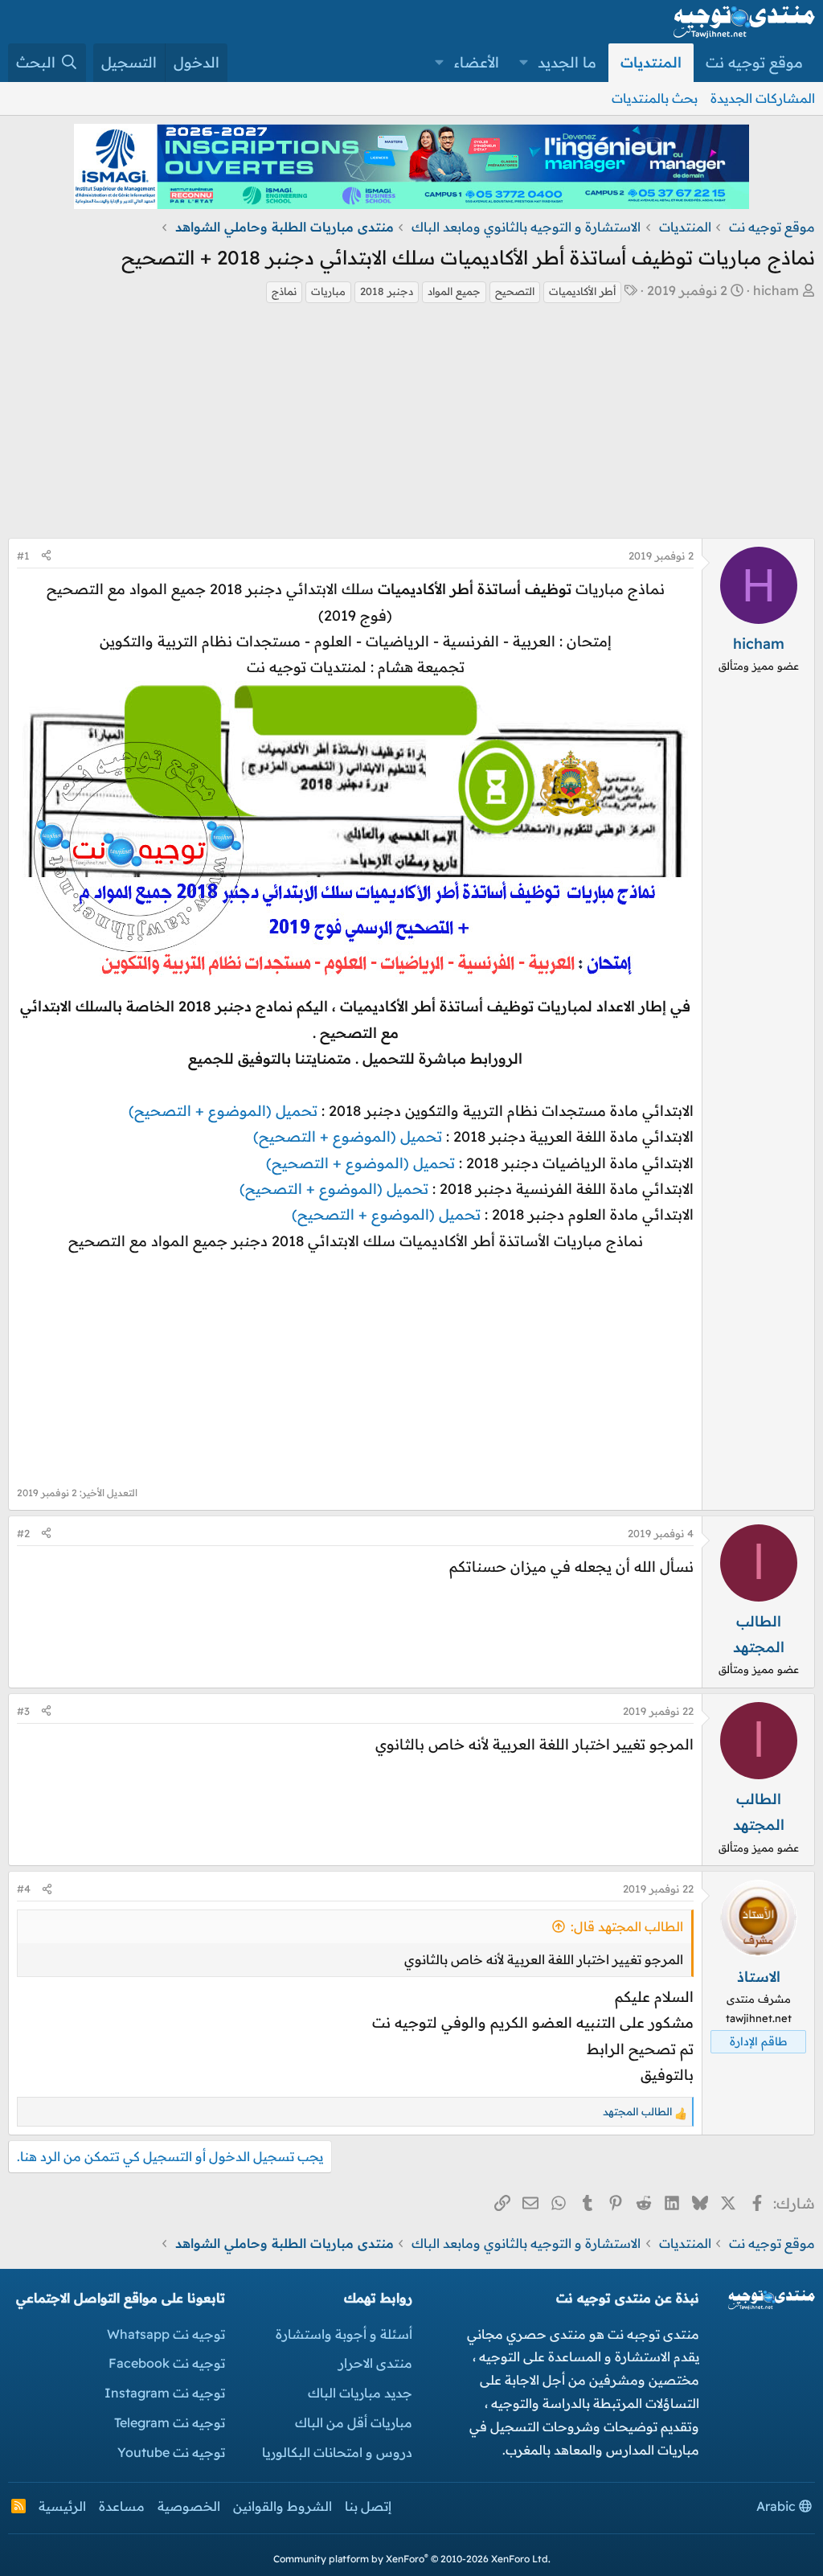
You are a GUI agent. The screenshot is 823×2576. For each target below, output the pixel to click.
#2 (23, 1533)
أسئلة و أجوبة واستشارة (344, 2334)
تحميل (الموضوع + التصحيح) (223, 1111)
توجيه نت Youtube (171, 2452)
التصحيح (515, 291)
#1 (23, 556)
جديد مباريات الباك (360, 2393)
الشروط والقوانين (283, 2506)
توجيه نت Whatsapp (166, 2334)
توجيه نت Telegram (170, 2422)
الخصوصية (189, 2506)
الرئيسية (62, 2506)
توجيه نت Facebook (167, 2363)
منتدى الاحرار (375, 2363)
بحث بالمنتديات (655, 98)
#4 (24, 1889)
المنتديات (651, 62)
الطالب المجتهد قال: (627, 1926)
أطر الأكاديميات (582, 291)
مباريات (328, 291)
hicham (776, 290)
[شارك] (46, 556)
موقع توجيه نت (754, 62)
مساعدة (122, 2506)
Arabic (778, 2506)
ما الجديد (567, 62)
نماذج (284, 291)
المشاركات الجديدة (763, 98)
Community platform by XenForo (412, 2559)
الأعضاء (477, 62)
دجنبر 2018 (387, 291)
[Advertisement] (411, 425)
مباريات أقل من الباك (354, 2422)
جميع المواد (454, 291)
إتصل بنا (368, 2506)
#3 (23, 1711)
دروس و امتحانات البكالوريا (337, 2452)
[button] (524, 63)
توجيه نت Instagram (165, 2393)
